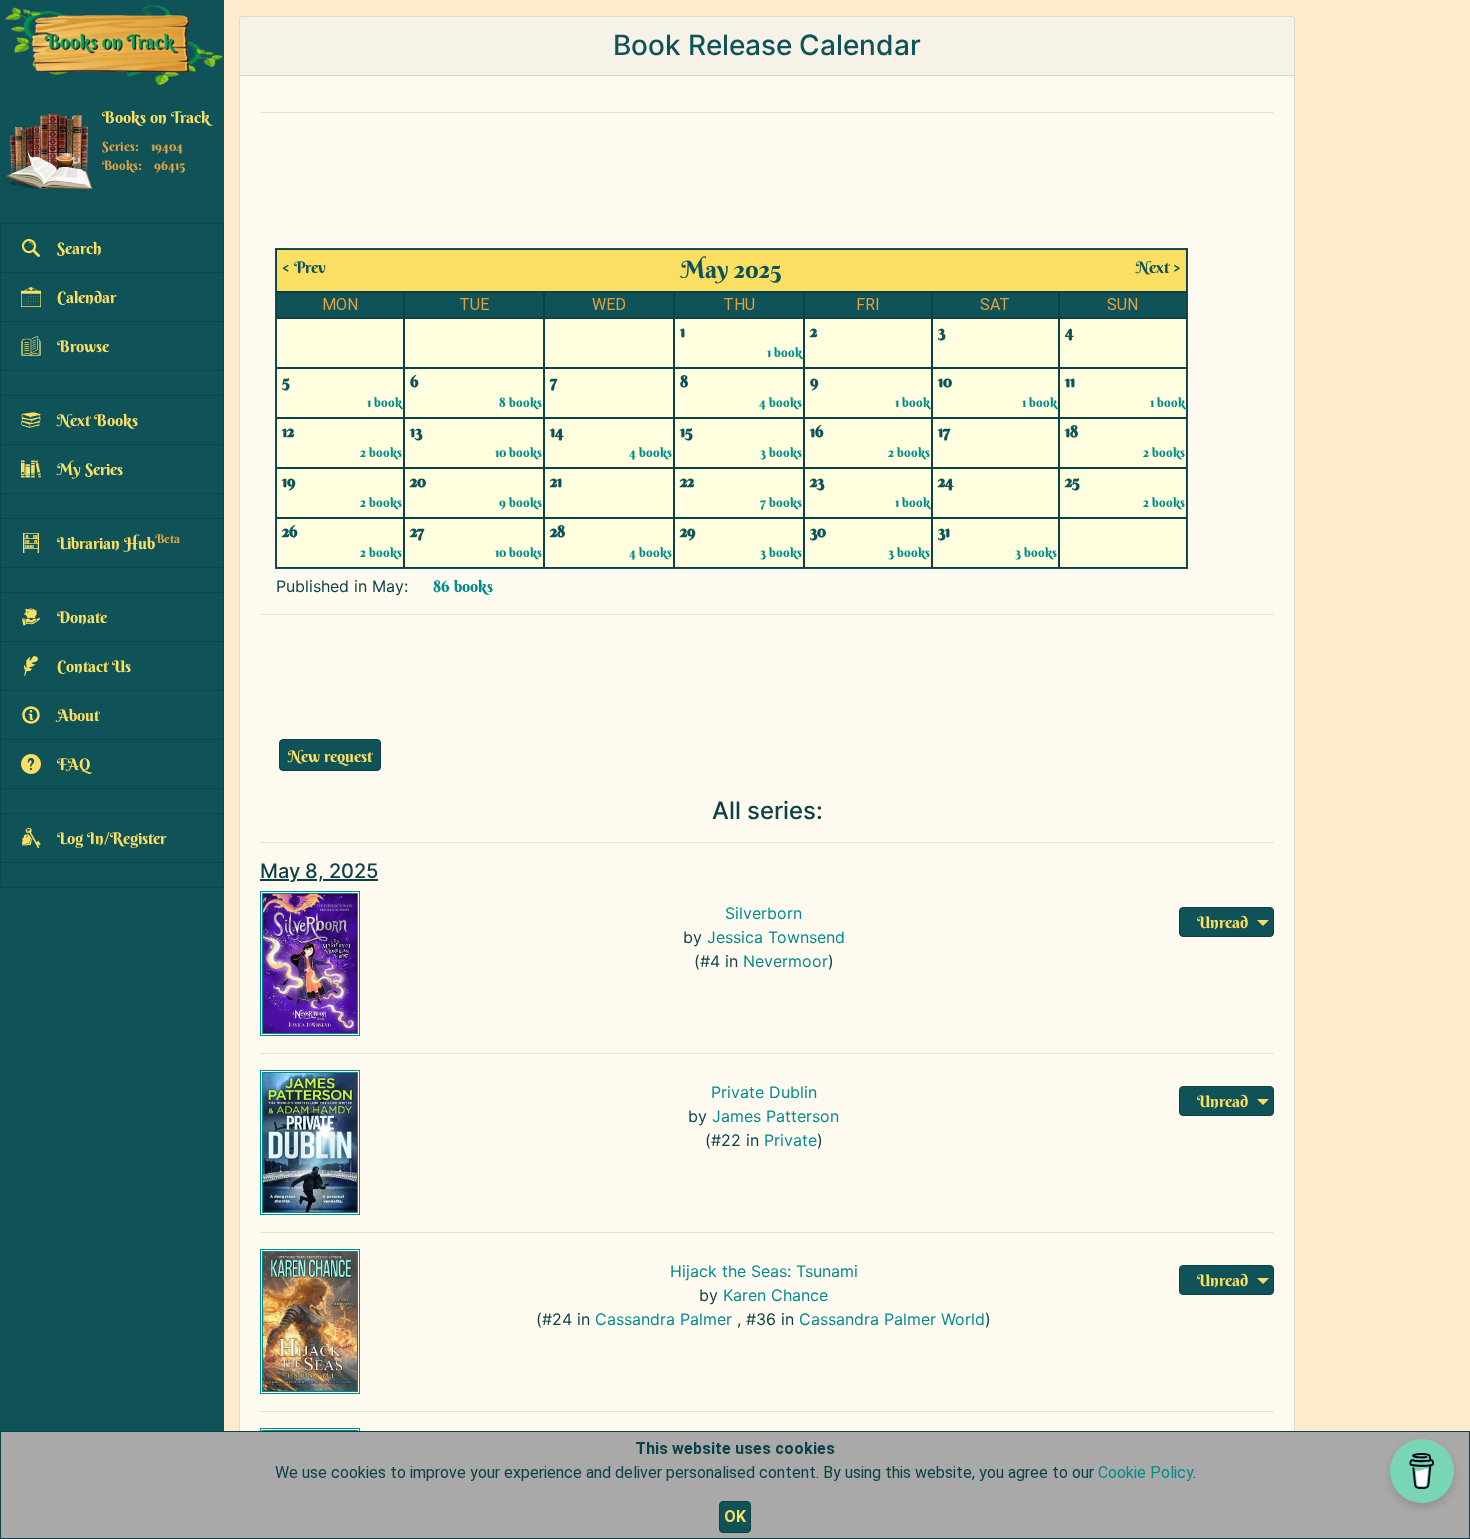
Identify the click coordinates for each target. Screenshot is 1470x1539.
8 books (520, 402)
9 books (520, 502)
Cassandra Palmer (663, 1319)
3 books (781, 452)
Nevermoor (785, 961)
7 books (781, 502)
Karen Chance (775, 1295)
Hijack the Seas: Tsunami (764, 1271)
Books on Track (156, 117)
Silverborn (763, 913)
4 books (780, 402)
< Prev (304, 267)
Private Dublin (764, 1092)
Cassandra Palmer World (892, 1319)
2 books (381, 452)
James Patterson (775, 1116)
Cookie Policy (1145, 1472)
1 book (784, 352)
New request (330, 756)
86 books (461, 586)
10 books (518, 452)
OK (735, 1516)
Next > (1158, 267)
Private (790, 1140)
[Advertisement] (735, 174)
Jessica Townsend (776, 937)
